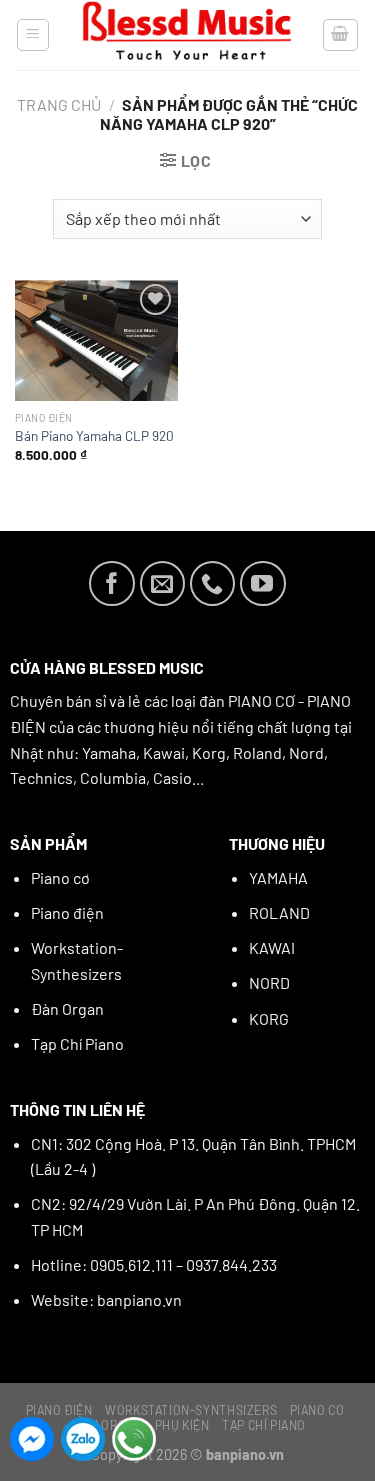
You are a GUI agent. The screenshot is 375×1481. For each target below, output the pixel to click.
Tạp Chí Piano (77, 1043)
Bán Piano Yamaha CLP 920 (94, 435)
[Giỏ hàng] (341, 35)
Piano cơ (60, 877)
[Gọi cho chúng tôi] (213, 584)
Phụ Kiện (182, 1425)
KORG (269, 1018)
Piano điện (67, 912)
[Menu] (33, 35)
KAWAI (272, 947)
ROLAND (279, 912)
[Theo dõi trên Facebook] (112, 584)
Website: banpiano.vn (106, 1299)
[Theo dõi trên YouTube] (263, 584)
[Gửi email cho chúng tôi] (163, 584)
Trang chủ (59, 104)
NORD (269, 982)
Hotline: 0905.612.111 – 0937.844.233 (154, 1264)
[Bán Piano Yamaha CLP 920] (96, 340)
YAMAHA (278, 877)
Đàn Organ (67, 1008)
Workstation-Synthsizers (191, 1410)
